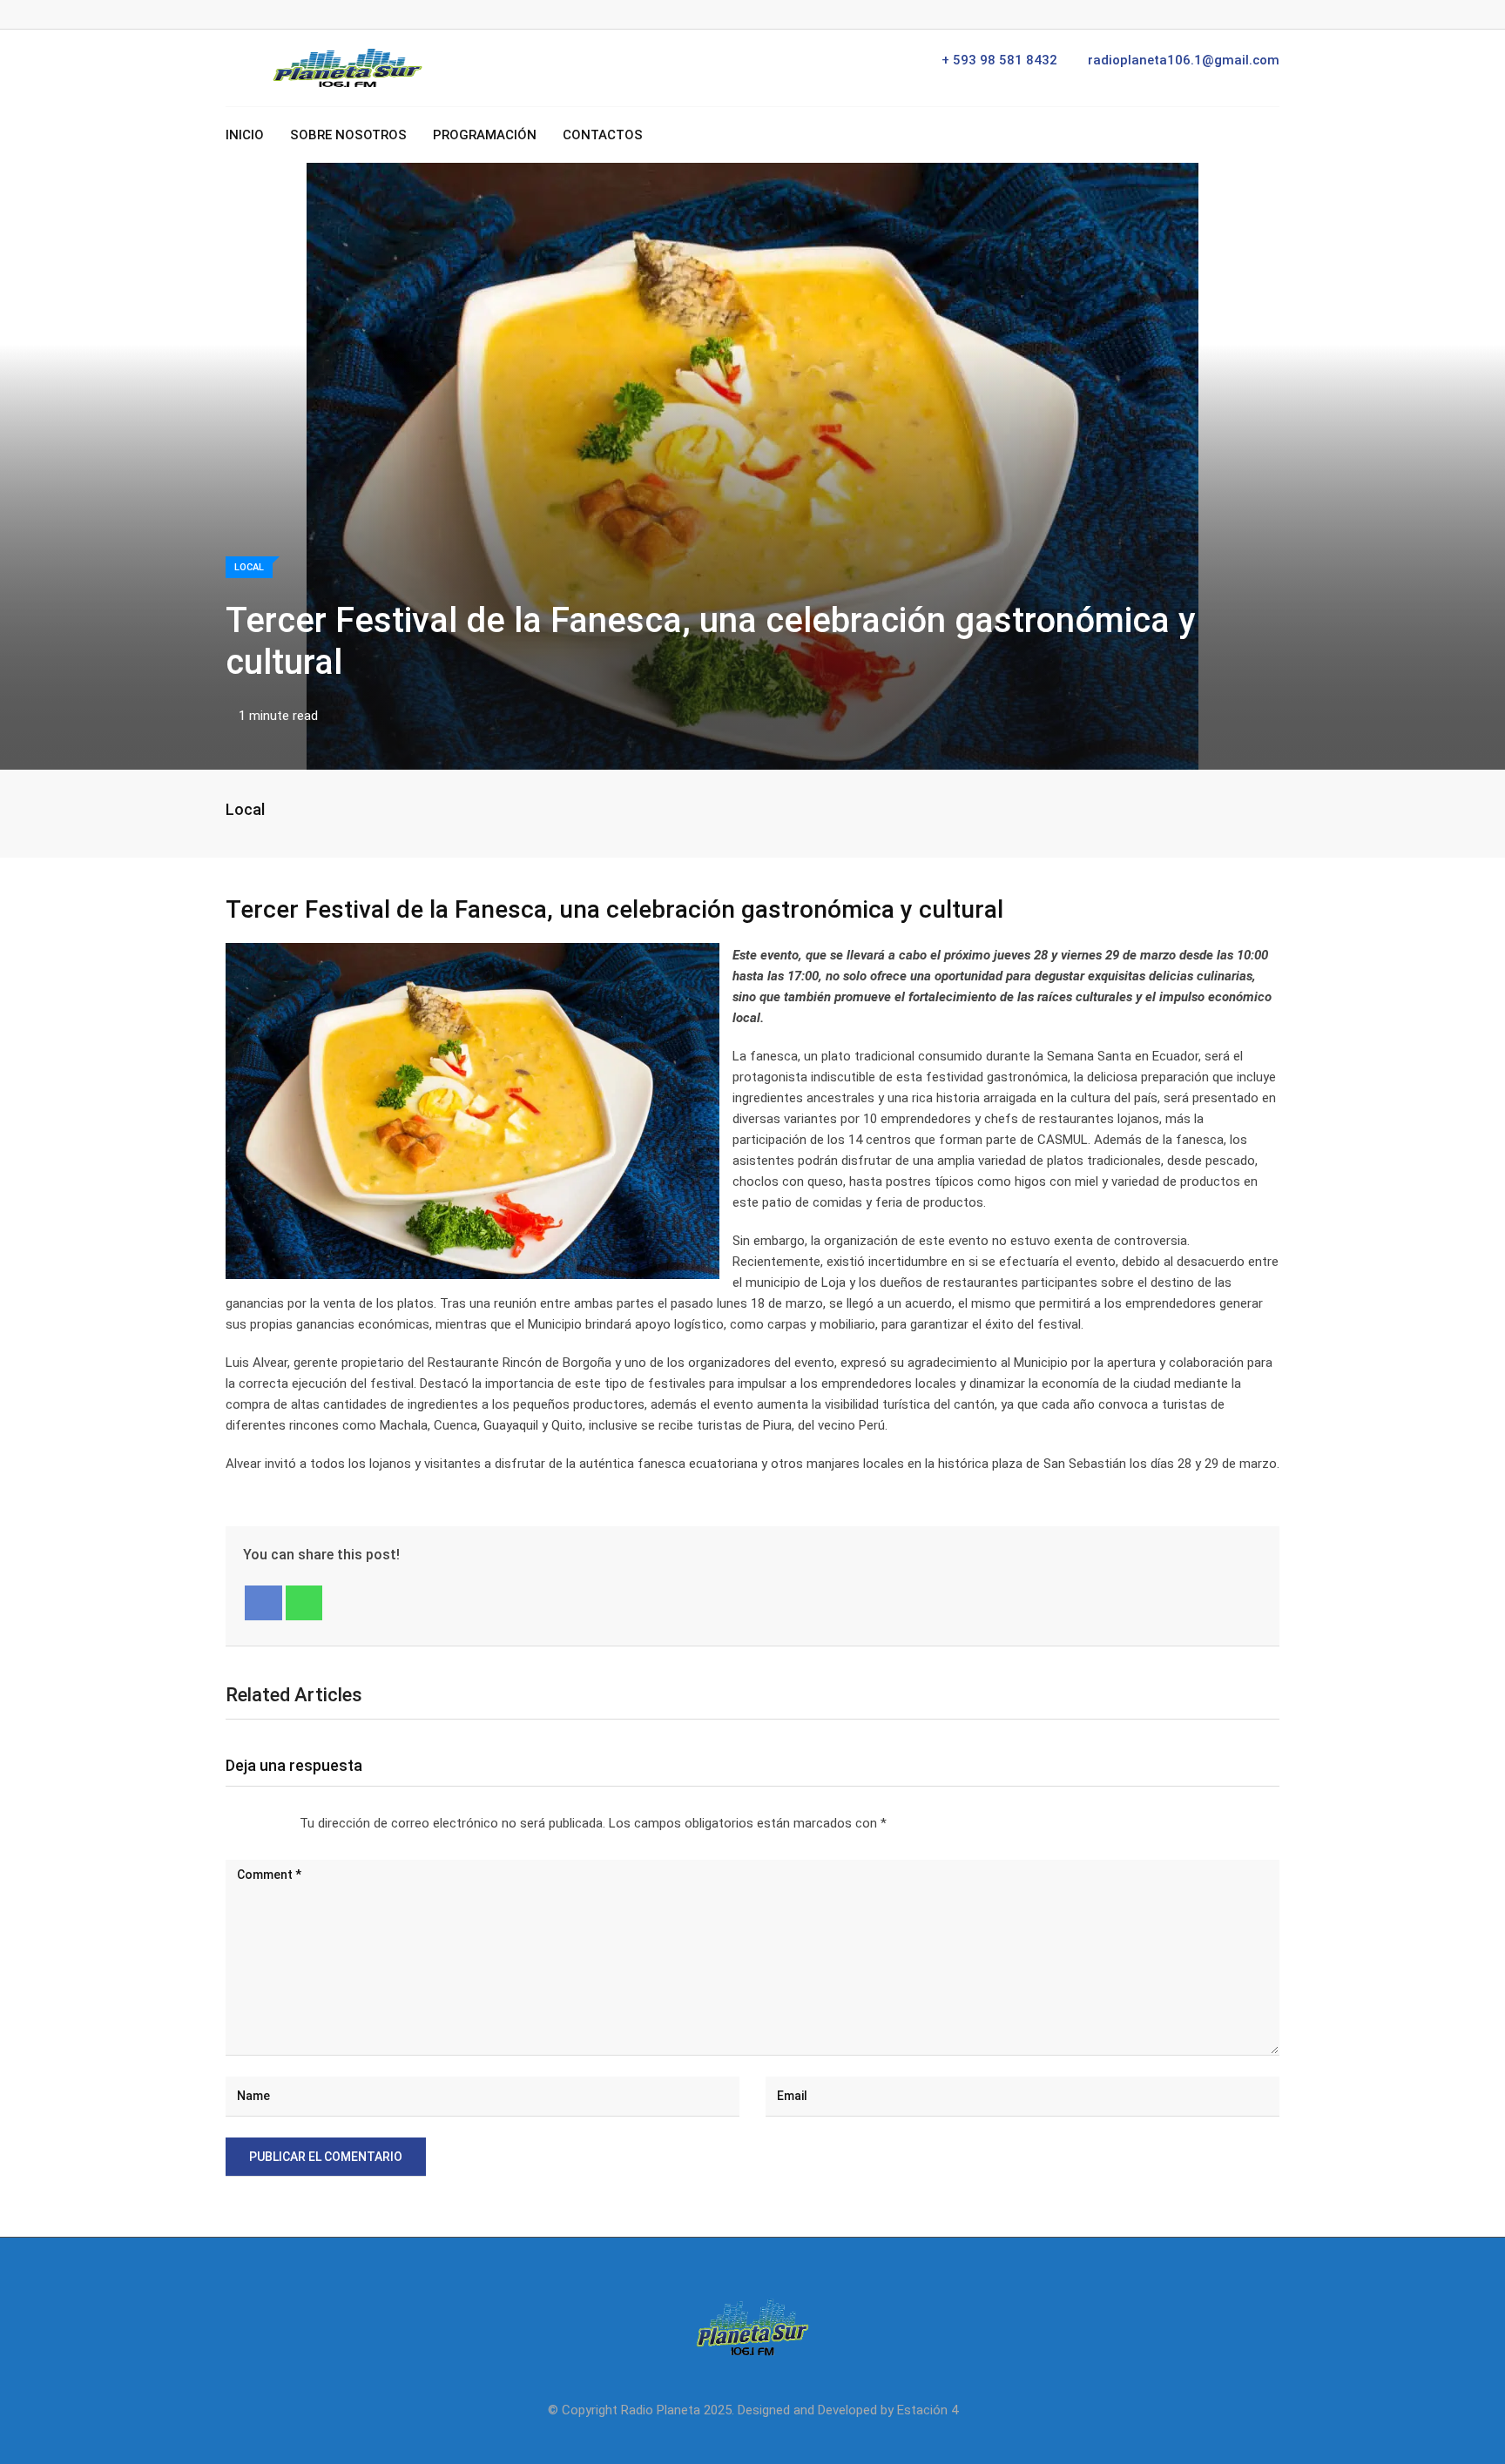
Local (245, 809)
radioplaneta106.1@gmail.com (1184, 60)
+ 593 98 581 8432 (999, 60)
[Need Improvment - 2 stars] (240, 1823)
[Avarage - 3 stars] (254, 1823)
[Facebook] (263, 1603)
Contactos (603, 135)
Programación (485, 135)
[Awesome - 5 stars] (282, 1823)
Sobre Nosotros (348, 135)
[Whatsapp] (304, 1603)
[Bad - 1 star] (226, 1823)
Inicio (245, 135)
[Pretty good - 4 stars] (268, 1823)
